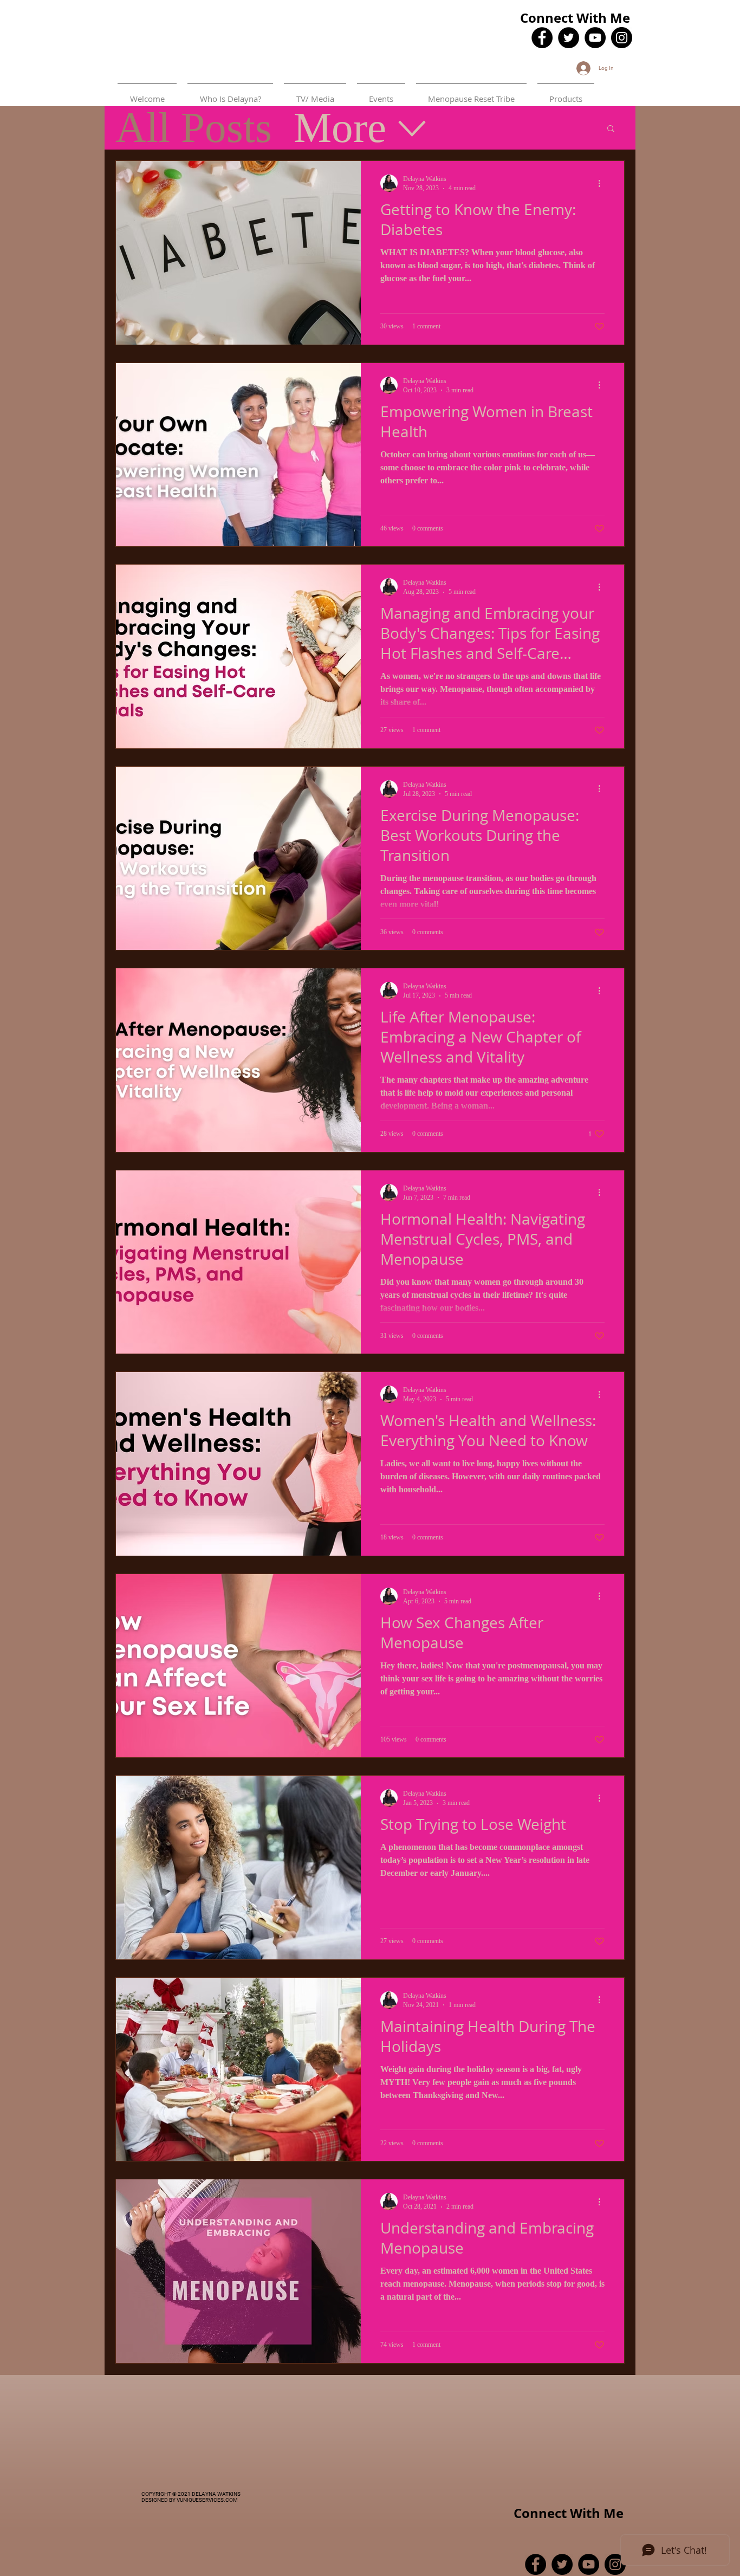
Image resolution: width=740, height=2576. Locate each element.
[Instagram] (622, 38)
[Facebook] (542, 38)
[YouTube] (595, 38)
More (340, 128)
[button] (611, 129)
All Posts (194, 128)
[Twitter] (569, 38)
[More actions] (603, 183)
